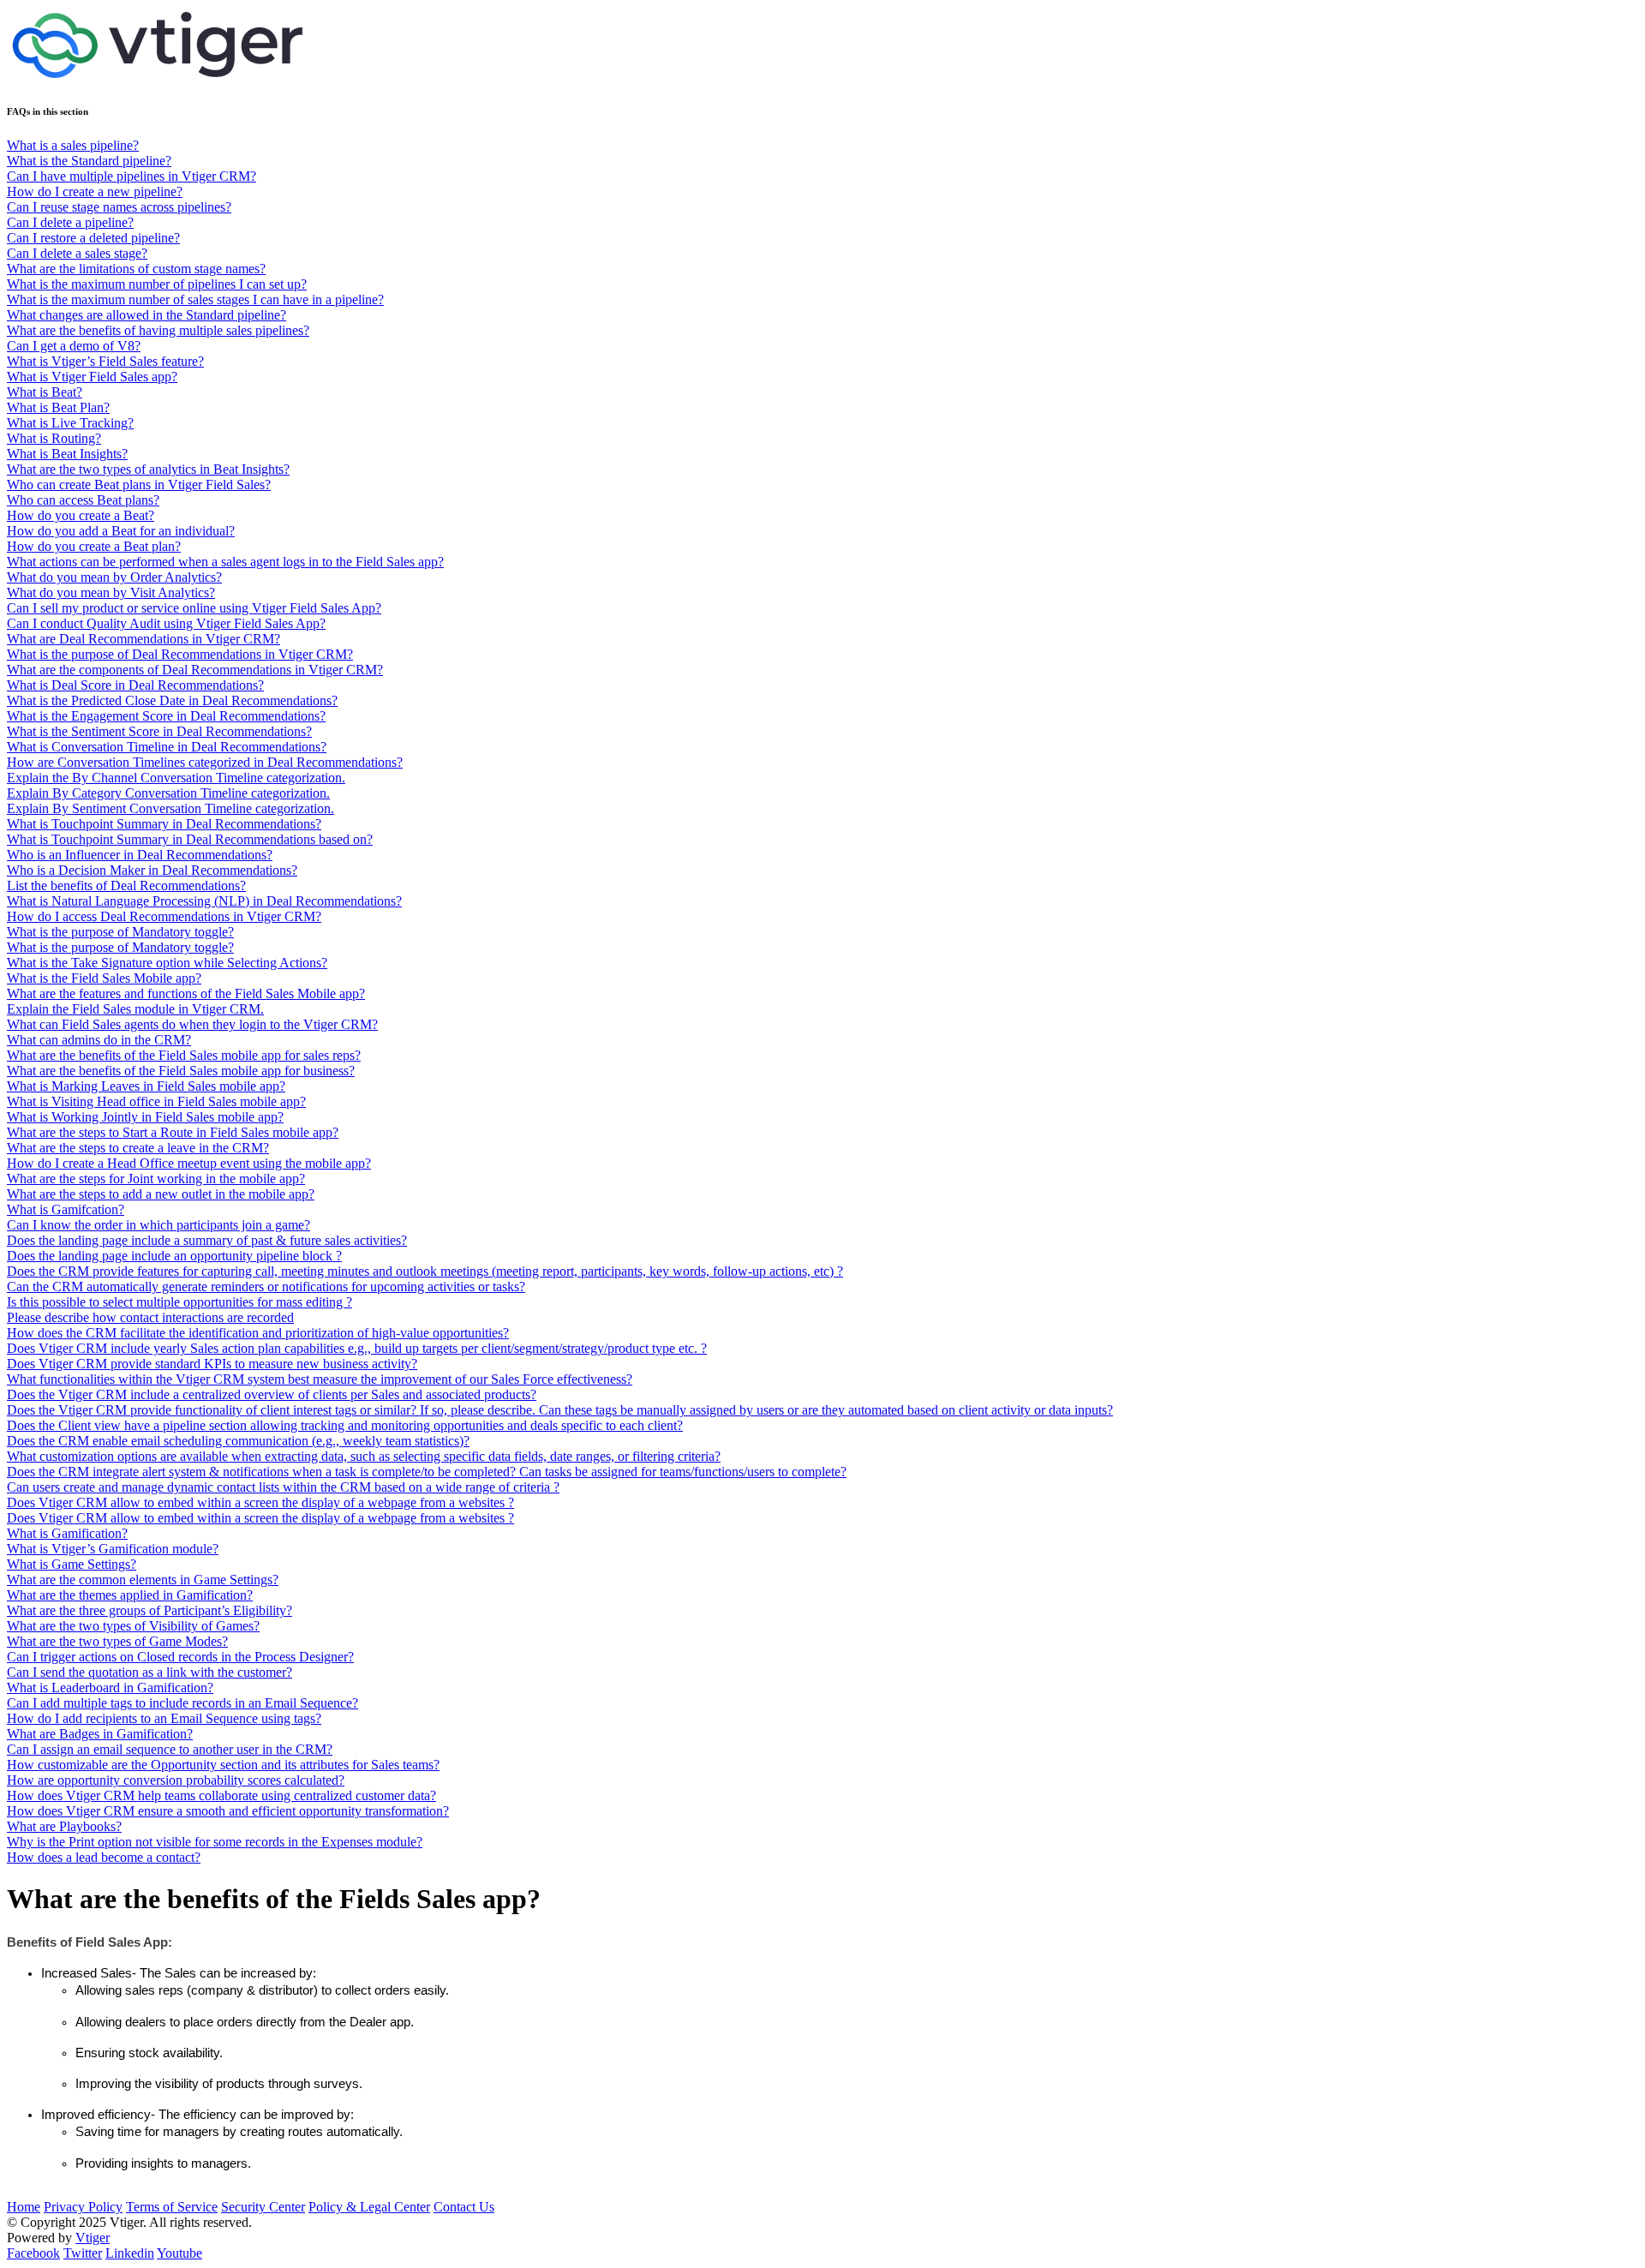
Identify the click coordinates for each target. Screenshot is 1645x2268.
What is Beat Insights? (67, 454)
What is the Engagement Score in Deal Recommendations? (166, 716)
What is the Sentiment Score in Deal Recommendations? (159, 731)
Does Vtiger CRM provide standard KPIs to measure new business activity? (212, 1364)
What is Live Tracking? (70, 423)
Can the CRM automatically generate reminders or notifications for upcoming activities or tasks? (266, 1287)
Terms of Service (172, 2207)
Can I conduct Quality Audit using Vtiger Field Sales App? (166, 623)
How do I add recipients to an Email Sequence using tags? (164, 1718)
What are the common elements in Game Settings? (143, 1580)
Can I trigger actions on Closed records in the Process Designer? (180, 1657)
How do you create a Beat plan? (94, 546)
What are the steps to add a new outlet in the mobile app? (161, 1194)
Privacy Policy (83, 2207)
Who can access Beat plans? (83, 500)
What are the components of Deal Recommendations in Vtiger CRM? (195, 670)
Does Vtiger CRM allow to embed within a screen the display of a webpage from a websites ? (260, 1502)
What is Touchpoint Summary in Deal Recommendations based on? (190, 839)
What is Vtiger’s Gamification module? (113, 1549)
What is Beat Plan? (58, 407)
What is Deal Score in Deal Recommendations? (135, 685)
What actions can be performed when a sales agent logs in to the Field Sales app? (225, 562)
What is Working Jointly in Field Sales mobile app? (145, 1117)
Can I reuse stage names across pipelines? (119, 207)
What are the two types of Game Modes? (117, 1641)
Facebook (33, 2253)
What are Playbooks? (64, 1826)
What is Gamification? (67, 1533)
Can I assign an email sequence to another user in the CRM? (170, 1749)
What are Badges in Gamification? (100, 1734)
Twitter (83, 2253)
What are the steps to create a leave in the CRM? (138, 1148)
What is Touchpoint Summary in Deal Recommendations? (164, 824)
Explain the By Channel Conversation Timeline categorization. (176, 778)
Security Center (263, 2207)
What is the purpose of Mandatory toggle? (120, 932)
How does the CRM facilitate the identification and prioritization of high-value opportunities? (258, 1333)
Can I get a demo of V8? (74, 346)
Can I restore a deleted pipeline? (93, 238)
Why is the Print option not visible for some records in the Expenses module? (215, 1842)
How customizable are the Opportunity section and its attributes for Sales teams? (223, 1765)
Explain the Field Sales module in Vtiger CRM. (135, 1009)
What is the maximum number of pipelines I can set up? (157, 284)
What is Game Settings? (72, 1564)
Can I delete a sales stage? (77, 253)
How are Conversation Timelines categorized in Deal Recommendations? (205, 762)
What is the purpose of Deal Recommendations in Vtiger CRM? (180, 654)
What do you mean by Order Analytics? (114, 577)
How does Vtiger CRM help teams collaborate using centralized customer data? (221, 1795)
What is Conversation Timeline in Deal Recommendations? (167, 747)
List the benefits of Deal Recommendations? (126, 886)
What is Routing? (54, 438)
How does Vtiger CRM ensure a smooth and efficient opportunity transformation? (228, 1811)
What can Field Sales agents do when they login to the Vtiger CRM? (192, 1024)
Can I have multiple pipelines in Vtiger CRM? (132, 176)
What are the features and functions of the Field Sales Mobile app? (186, 993)
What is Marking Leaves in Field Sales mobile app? (146, 1086)
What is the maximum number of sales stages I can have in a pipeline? (195, 299)
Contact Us (464, 2207)
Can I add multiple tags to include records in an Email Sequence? (182, 1703)
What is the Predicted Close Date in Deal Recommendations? (172, 700)
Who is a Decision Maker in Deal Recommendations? (152, 870)
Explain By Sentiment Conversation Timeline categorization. (170, 808)
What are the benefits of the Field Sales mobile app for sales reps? (184, 1055)
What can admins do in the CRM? (99, 1040)
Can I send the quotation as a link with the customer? (150, 1672)
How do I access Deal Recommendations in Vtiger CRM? (164, 916)
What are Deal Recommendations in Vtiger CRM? (144, 639)
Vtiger (93, 2238)
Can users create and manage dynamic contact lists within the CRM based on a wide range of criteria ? (283, 1487)
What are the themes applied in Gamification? (130, 1595)
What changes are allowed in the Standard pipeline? (147, 315)
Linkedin (130, 2253)
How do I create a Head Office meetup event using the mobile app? (189, 1163)
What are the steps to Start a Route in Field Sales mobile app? (173, 1132)
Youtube (179, 2253)
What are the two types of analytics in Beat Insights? (148, 469)
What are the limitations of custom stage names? (136, 269)
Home (24, 2207)
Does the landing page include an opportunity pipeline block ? (174, 1256)
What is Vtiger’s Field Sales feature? (105, 361)
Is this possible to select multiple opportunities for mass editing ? (179, 1302)
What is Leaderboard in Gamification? (110, 1688)
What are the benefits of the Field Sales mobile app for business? (181, 1071)
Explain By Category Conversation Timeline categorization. (168, 793)
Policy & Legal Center (369, 2207)
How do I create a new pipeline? (95, 191)
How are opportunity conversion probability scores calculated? (176, 1780)
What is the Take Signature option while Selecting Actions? (167, 963)
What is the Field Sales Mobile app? (104, 978)
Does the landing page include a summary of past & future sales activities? (207, 1240)
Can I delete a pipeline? (70, 222)
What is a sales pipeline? (73, 145)
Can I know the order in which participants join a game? (159, 1225)
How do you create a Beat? (81, 515)
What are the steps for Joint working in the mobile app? (156, 1179)
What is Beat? (45, 392)
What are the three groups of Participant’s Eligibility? (150, 1610)
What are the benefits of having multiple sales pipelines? (158, 330)
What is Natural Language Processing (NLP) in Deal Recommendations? (204, 901)
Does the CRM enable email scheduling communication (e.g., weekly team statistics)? (238, 1441)
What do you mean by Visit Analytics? (111, 592)
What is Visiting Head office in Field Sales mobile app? (156, 1101)
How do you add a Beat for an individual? (121, 531)
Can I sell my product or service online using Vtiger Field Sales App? (194, 608)
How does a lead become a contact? (104, 1857)
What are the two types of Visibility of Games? (133, 1626)
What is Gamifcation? (66, 1209)
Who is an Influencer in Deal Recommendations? (140, 855)
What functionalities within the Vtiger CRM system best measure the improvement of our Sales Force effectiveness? (320, 1379)
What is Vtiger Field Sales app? (92, 377)
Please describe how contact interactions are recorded (150, 1317)
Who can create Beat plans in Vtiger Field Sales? (139, 485)
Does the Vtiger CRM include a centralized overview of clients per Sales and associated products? (272, 1394)
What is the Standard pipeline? (89, 161)
